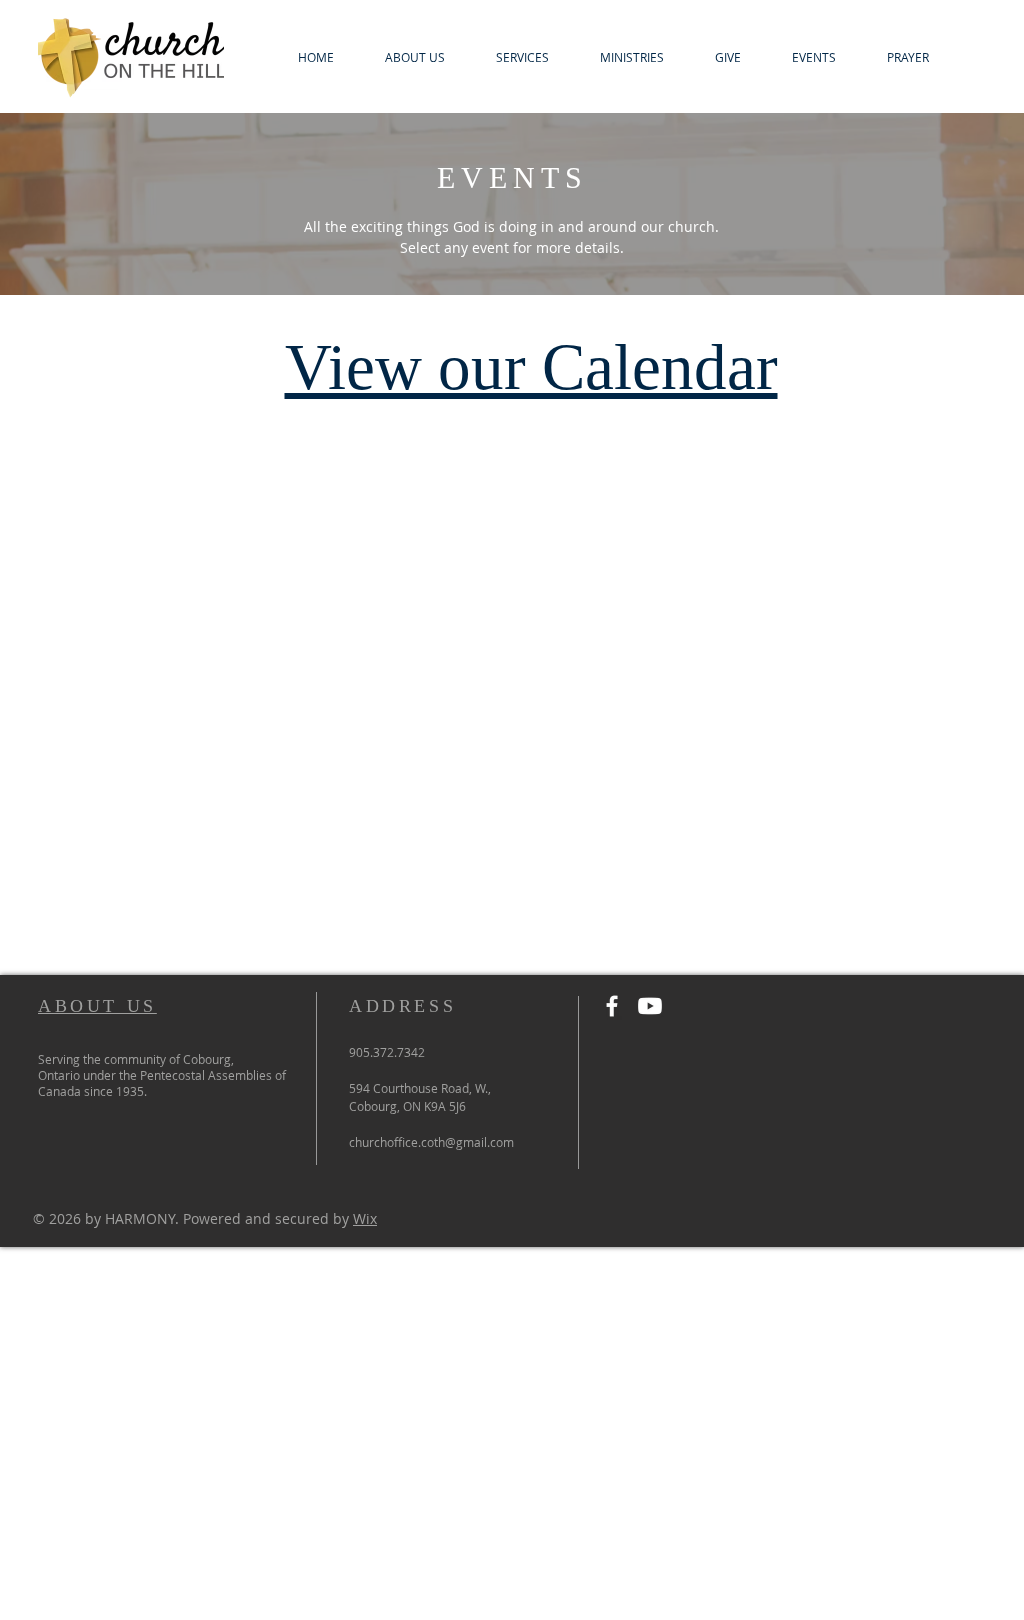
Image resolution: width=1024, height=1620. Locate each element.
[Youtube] (650, 1006)
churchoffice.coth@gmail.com (431, 1142)
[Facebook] (612, 1006)
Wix (365, 1218)
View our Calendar (531, 367)
